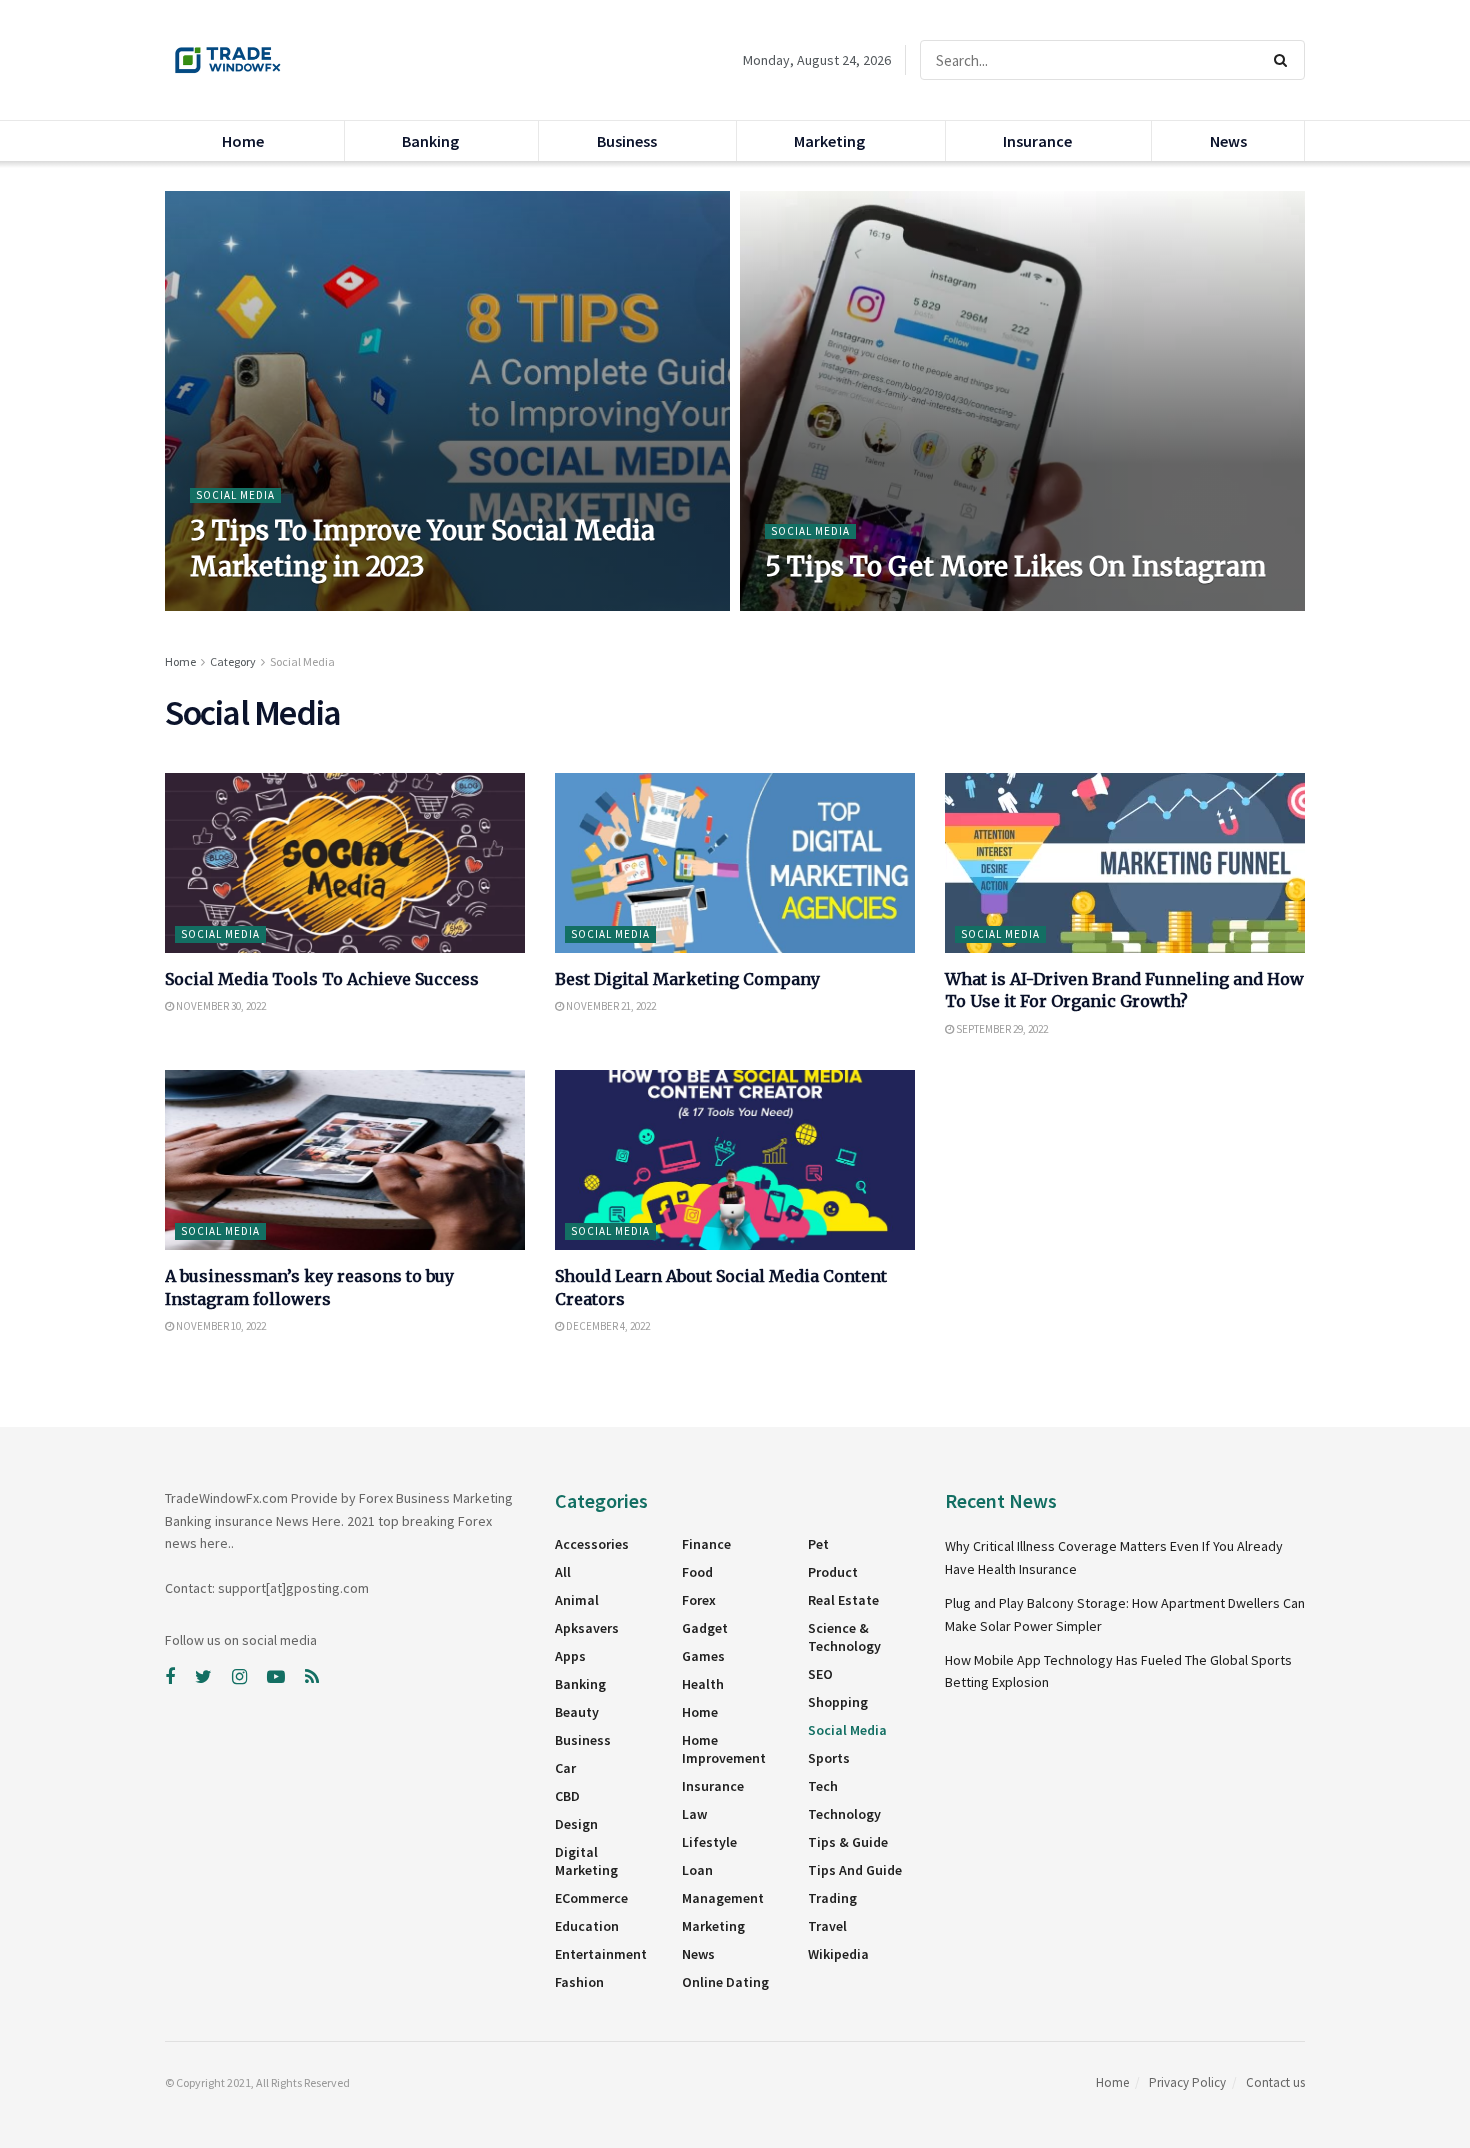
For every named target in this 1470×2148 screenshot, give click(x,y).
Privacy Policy (1187, 2082)
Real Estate (843, 1600)
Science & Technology (844, 1637)
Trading (832, 1898)
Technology (844, 1814)
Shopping (838, 1702)
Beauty (577, 1712)
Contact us (1275, 2082)
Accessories (592, 1544)
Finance (706, 1544)
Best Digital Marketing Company (687, 979)
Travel (827, 1926)
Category (233, 661)
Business (627, 141)
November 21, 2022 (610, 1006)
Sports (829, 1758)
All (563, 1572)
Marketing (829, 141)
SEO (820, 1674)
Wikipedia (838, 1954)
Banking (430, 141)
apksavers (587, 1628)
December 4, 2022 (607, 1326)
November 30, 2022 (220, 1006)
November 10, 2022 (220, 1326)
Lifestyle (709, 1842)
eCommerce (591, 1898)
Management (723, 1898)
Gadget (705, 1628)
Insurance (1037, 141)
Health (703, 1684)
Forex (699, 1600)
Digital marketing (586, 1861)
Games (703, 1656)
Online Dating (725, 1982)
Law (694, 1814)
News (1228, 141)
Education (587, 1926)
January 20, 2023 (814, 605)
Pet (818, 1544)
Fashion (579, 1982)
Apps (570, 1656)
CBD (567, 1796)
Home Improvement (724, 1749)
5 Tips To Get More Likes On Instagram (1015, 566)
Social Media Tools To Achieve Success (322, 979)
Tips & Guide (848, 1842)
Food (697, 1572)
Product (833, 1572)
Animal (577, 1600)
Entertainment (601, 1954)
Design (576, 1824)
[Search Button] (1284, 60)
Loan (697, 1870)
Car (565, 1768)
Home (243, 141)
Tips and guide (855, 1870)
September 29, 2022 (1001, 1029)
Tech (823, 1786)
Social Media (235, 495)
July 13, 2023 (229, 605)
